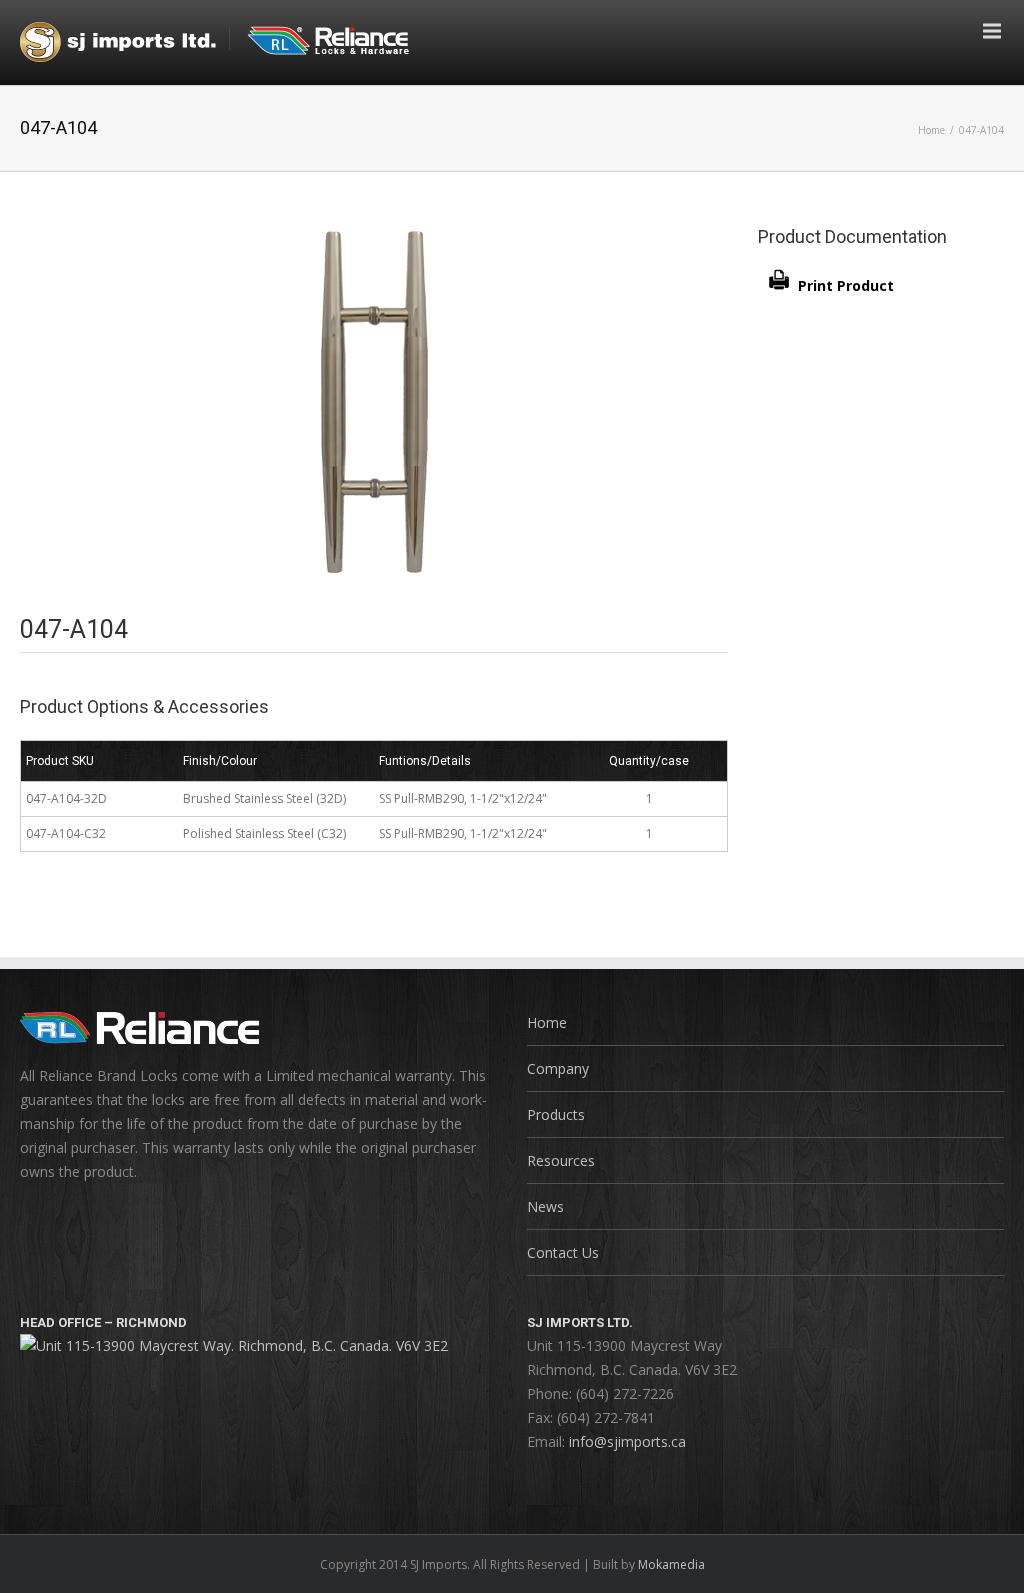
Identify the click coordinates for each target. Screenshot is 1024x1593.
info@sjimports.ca (627, 1441)
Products (556, 1114)
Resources (561, 1160)
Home (931, 130)
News (545, 1206)
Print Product (846, 285)
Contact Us (563, 1252)
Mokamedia (671, 1564)
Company (558, 1068)
